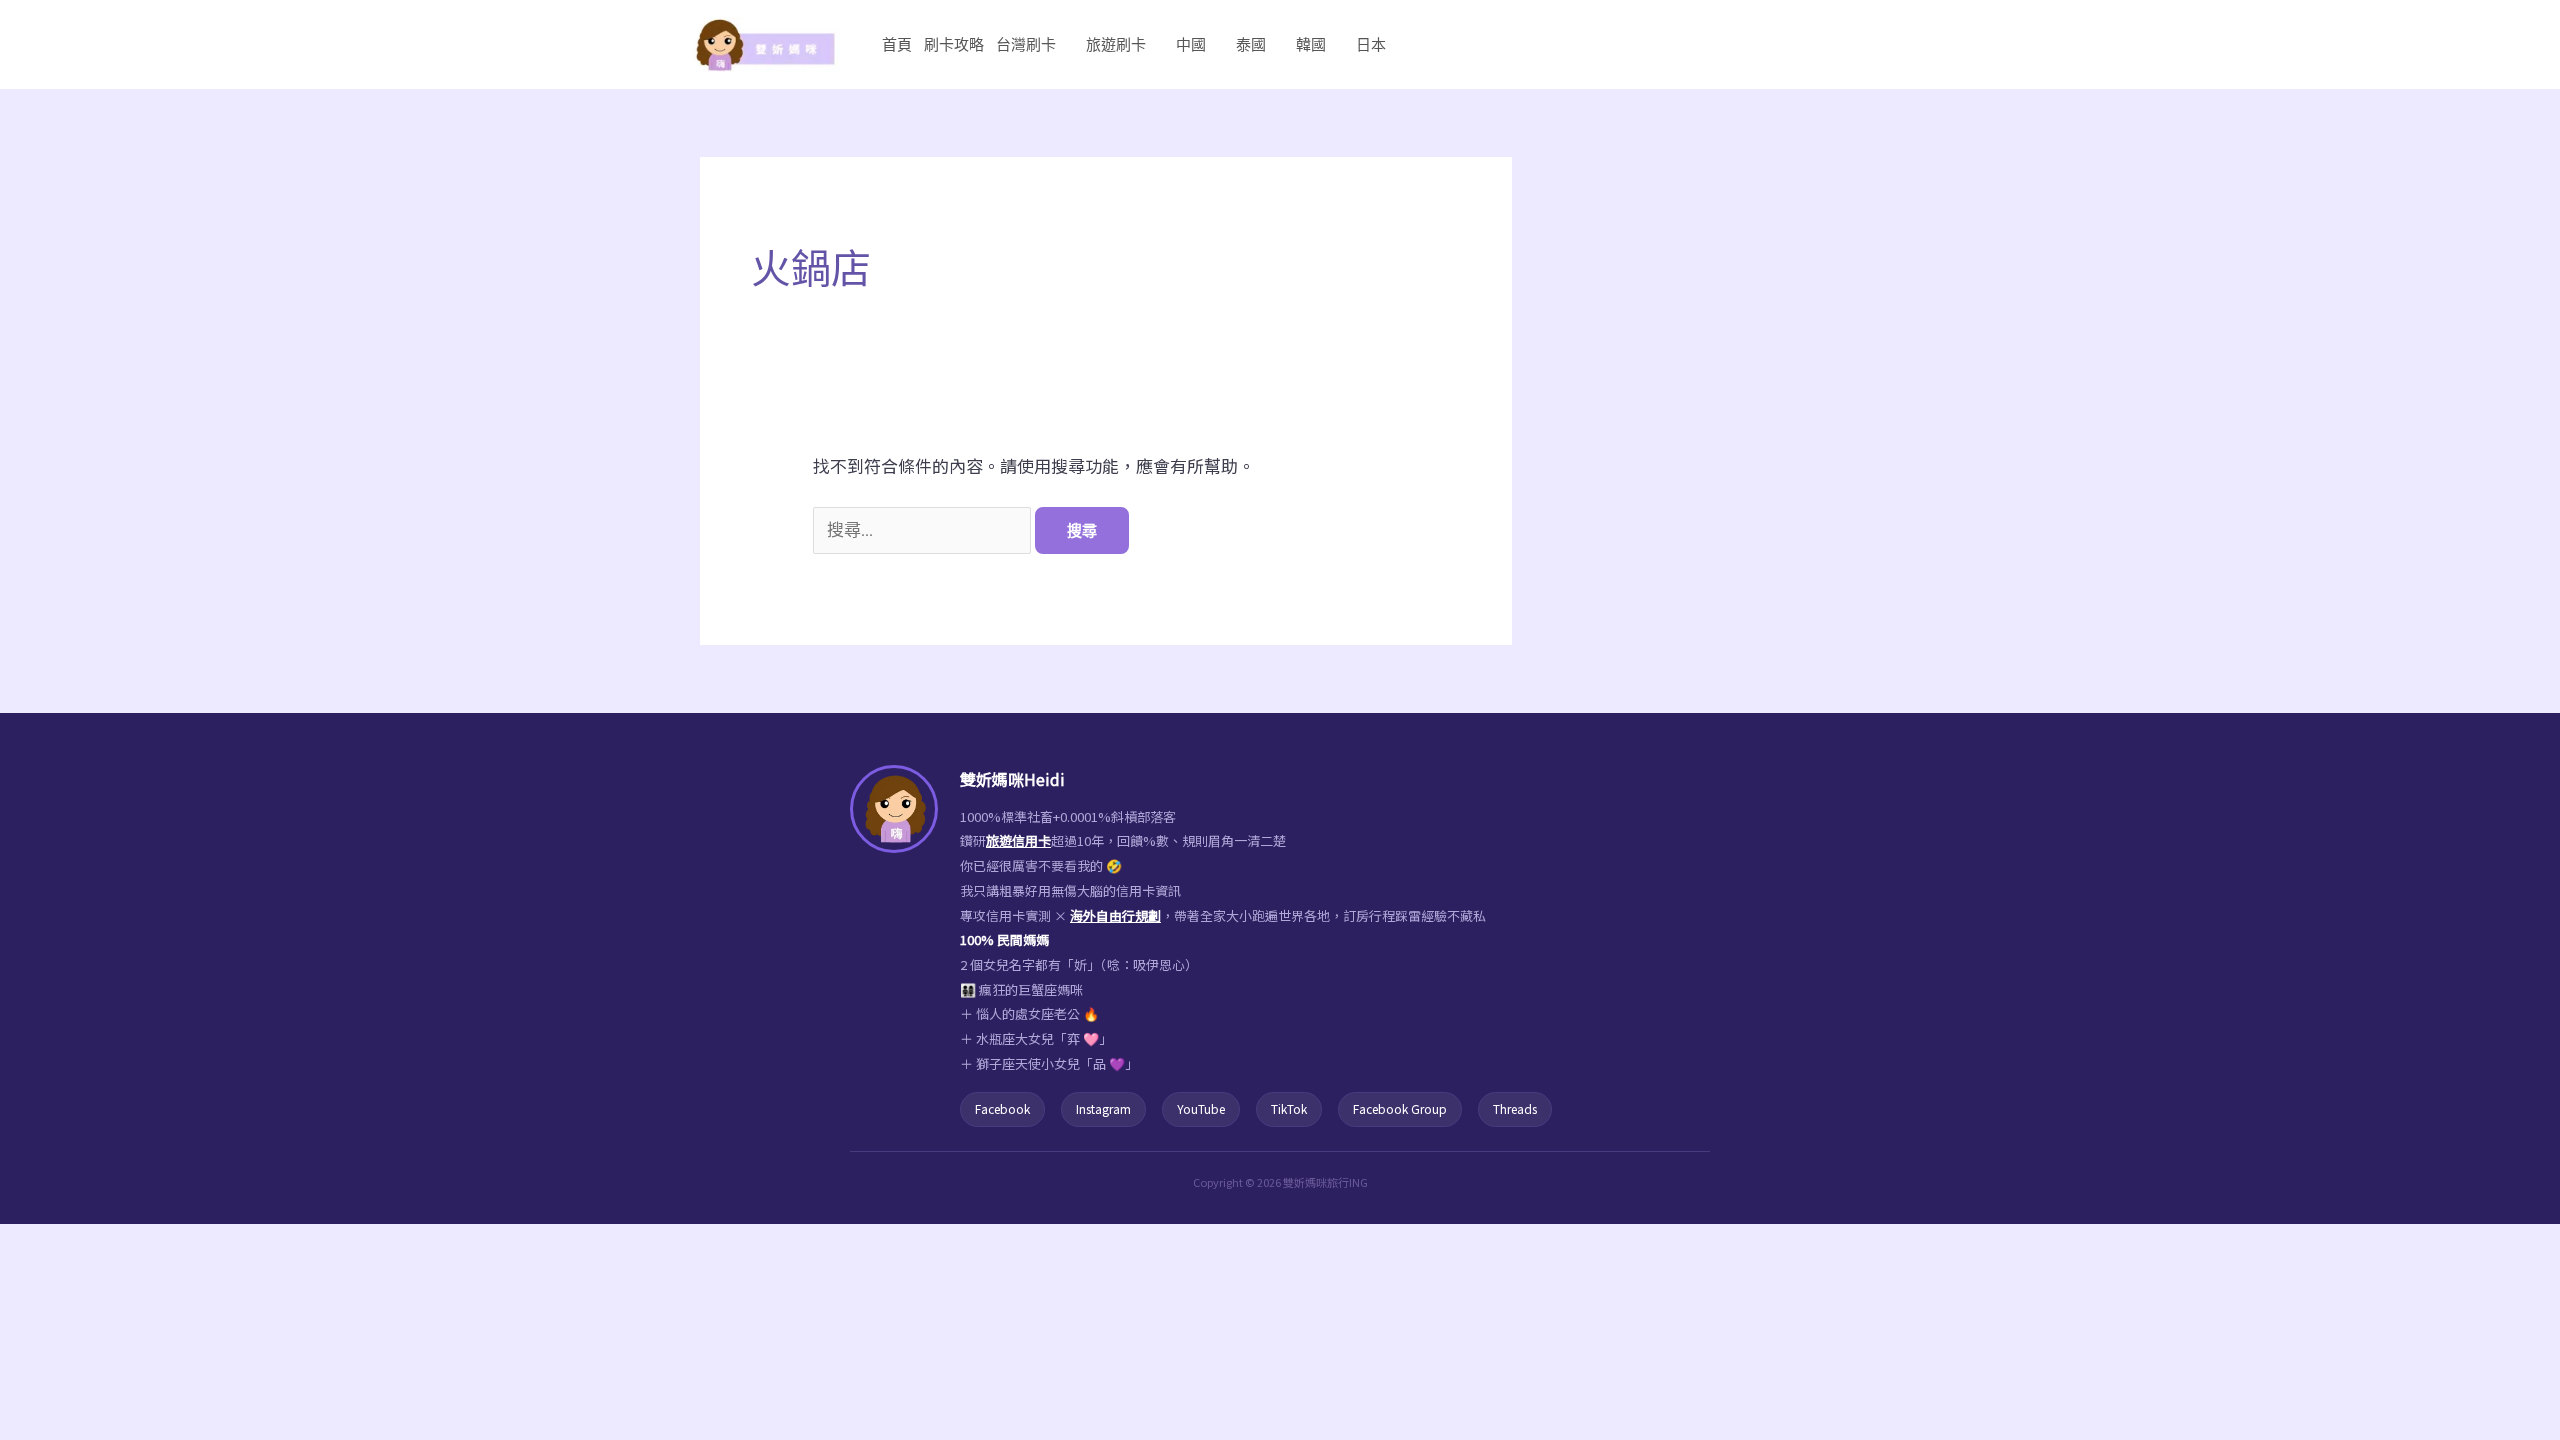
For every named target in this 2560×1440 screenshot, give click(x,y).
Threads (1515, 1108)
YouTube (1201, 1108)
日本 (1371, 44)
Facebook (1002, 1108)
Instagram (1103, 1108)
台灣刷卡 (1026, 44)
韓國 (1311, 44)
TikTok (1289, 1108)
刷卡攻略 (954, 44)
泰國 (1251, 44)
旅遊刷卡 (1116, 44)
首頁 (897, 44)
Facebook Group (1400, 1108)
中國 (1191, 44)
